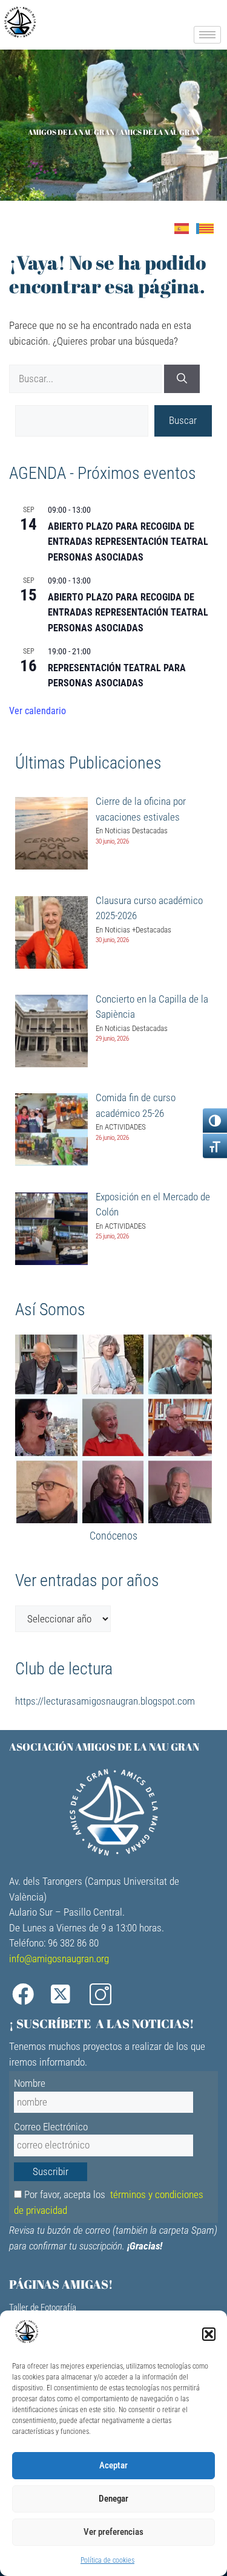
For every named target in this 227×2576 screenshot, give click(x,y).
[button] (209, 2334)
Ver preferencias (113, 2532)
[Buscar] (182, 379)
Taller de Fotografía (43, 2308)
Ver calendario (38, 711)
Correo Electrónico (51, 2127)
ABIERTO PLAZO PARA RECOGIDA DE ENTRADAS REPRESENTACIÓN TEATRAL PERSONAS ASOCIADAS (128, 542)
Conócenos (113, 1536)
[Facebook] (27, 1995)
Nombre (30, 2083)
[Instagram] (105, 1995)
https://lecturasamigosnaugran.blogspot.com (105, 1701)
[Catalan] (209, 228)
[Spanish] (185, 228)
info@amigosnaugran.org (59, 1959)
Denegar (113, 2499)
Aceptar (113, 2465)
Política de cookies (107, 2560)
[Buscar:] (87, 379)
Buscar (183, 420)
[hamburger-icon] (207, 35)
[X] (66, 1995)
